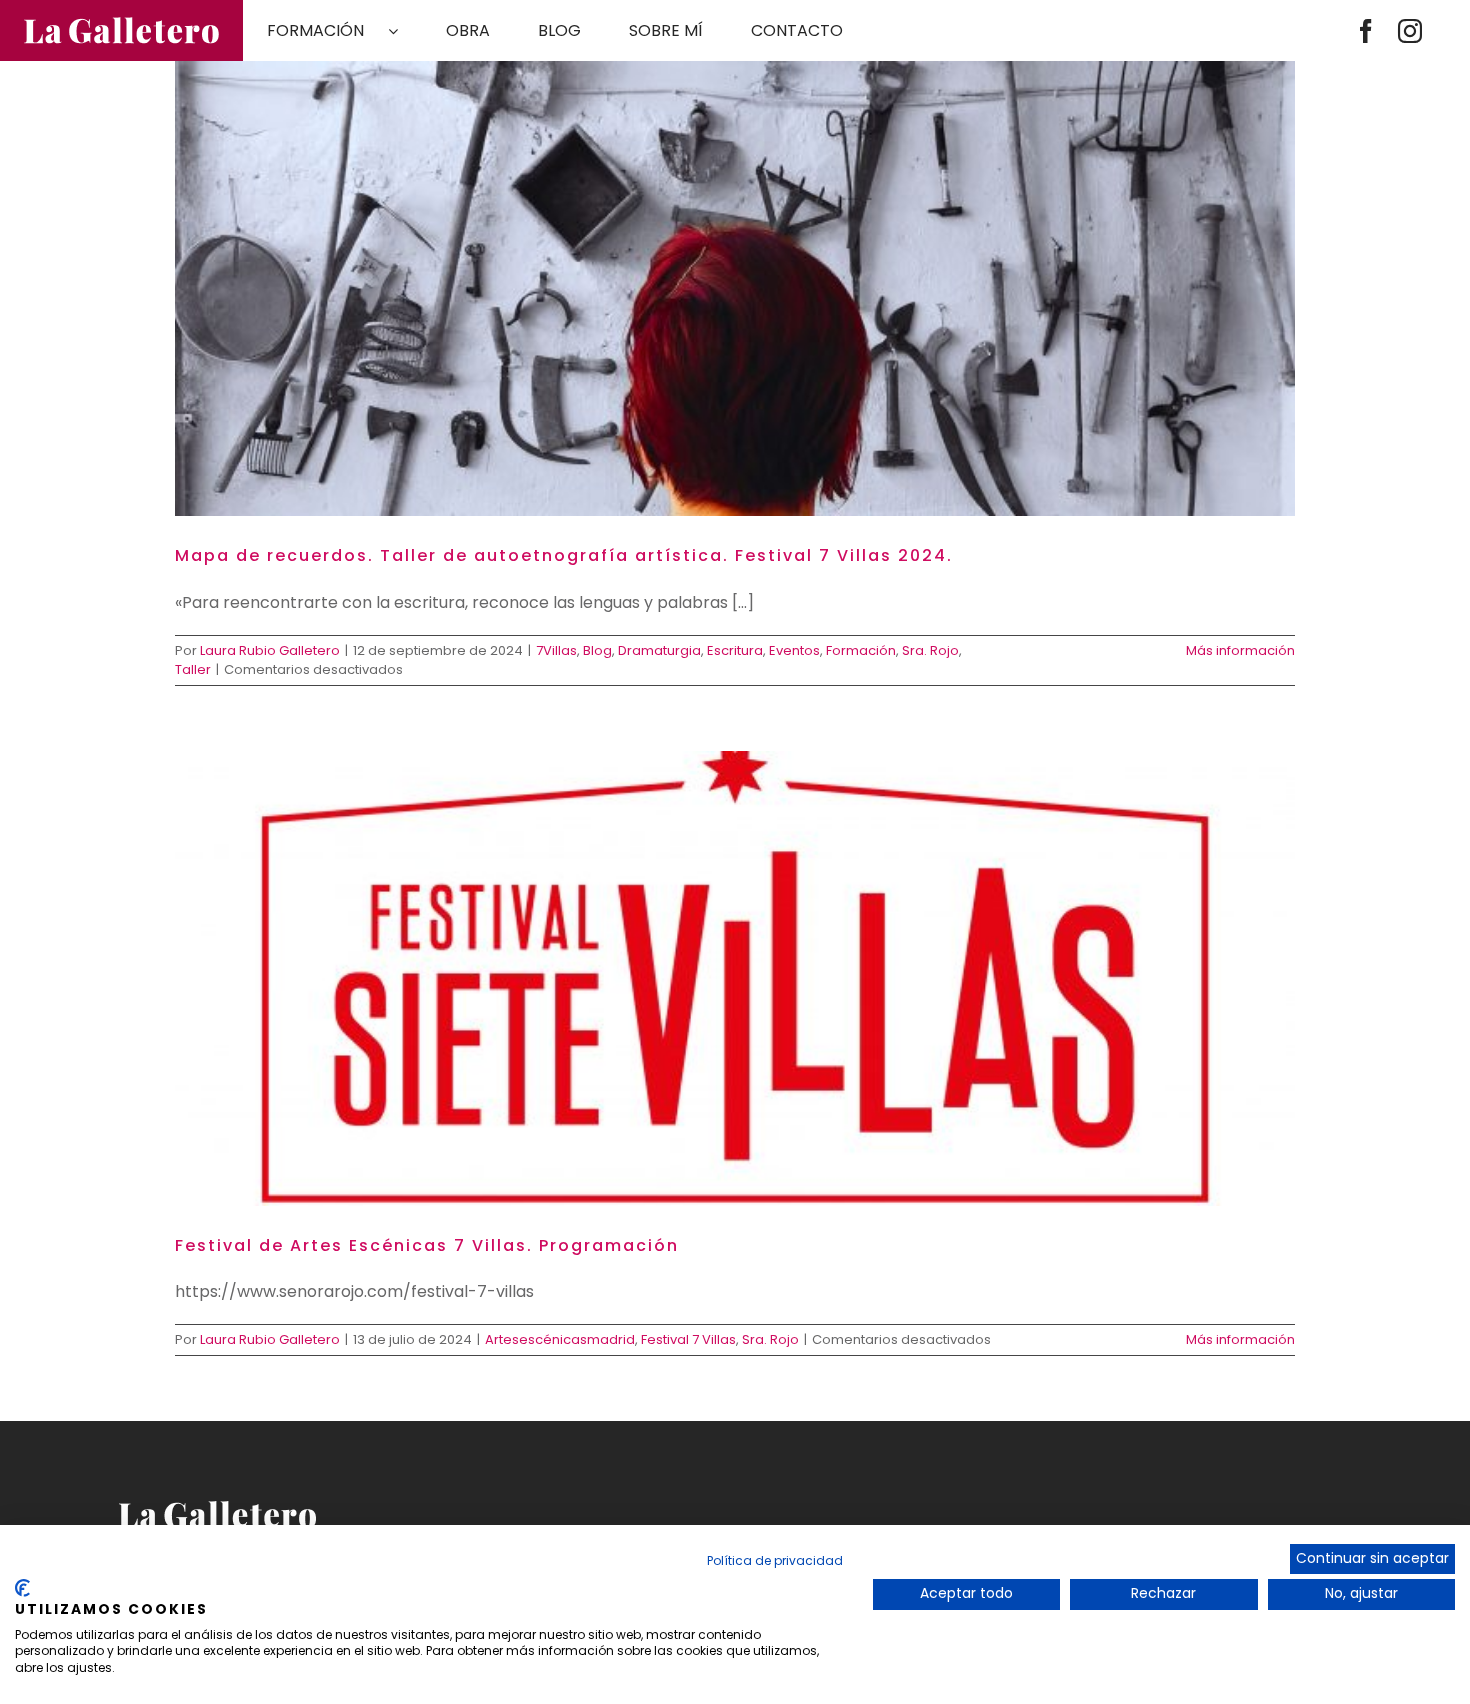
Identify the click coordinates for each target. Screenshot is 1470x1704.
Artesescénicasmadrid (560, 1339)
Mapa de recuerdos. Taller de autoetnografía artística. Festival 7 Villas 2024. (564, 555)
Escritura (735, 650)
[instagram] (1410, 31)
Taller (193, 669)
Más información (1240, 650)
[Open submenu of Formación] (405, 31)
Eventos (794, 650)
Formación (861, 650)
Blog (597, 650)
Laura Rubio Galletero (270, 650)
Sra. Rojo (930, 650)
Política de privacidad (775, 1560)
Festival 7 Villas (688, 1339)
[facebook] (1366, 31)
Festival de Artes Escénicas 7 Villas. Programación (427, 1245)
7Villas (556, 650)
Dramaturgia (659, 650)
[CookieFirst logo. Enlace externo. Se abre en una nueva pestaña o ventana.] (22, 1588)
